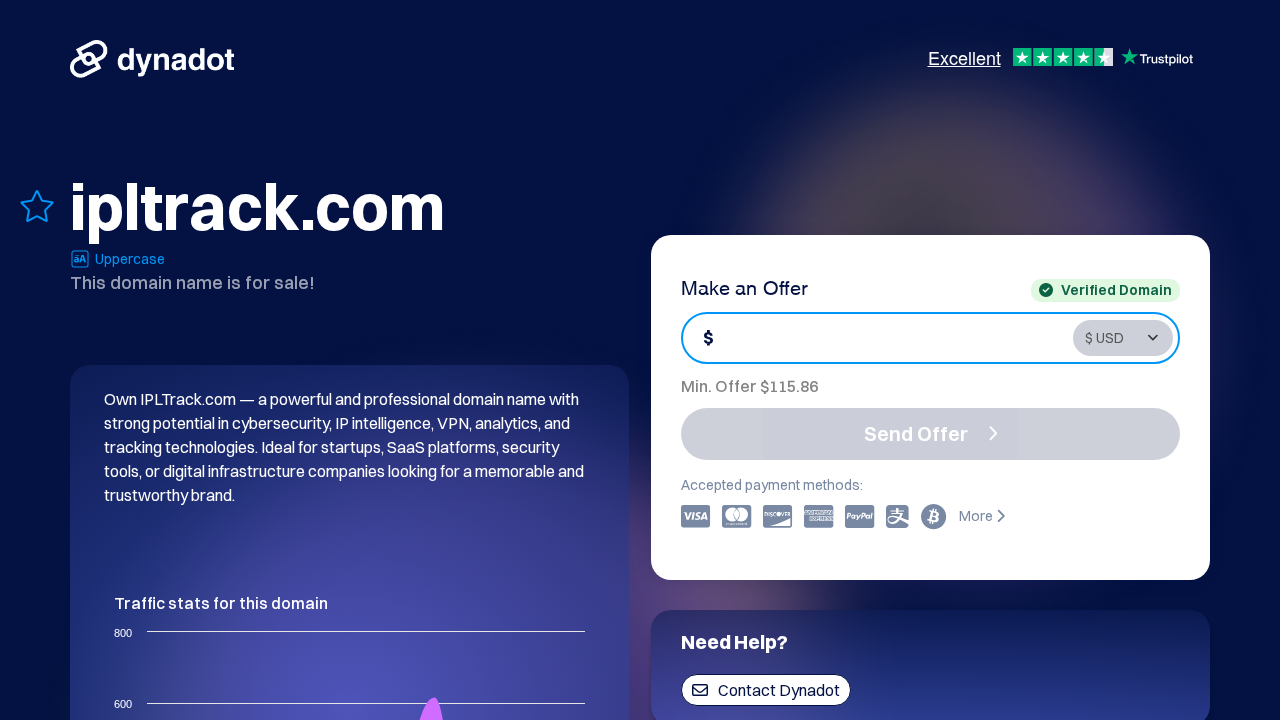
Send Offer (916, 433)
